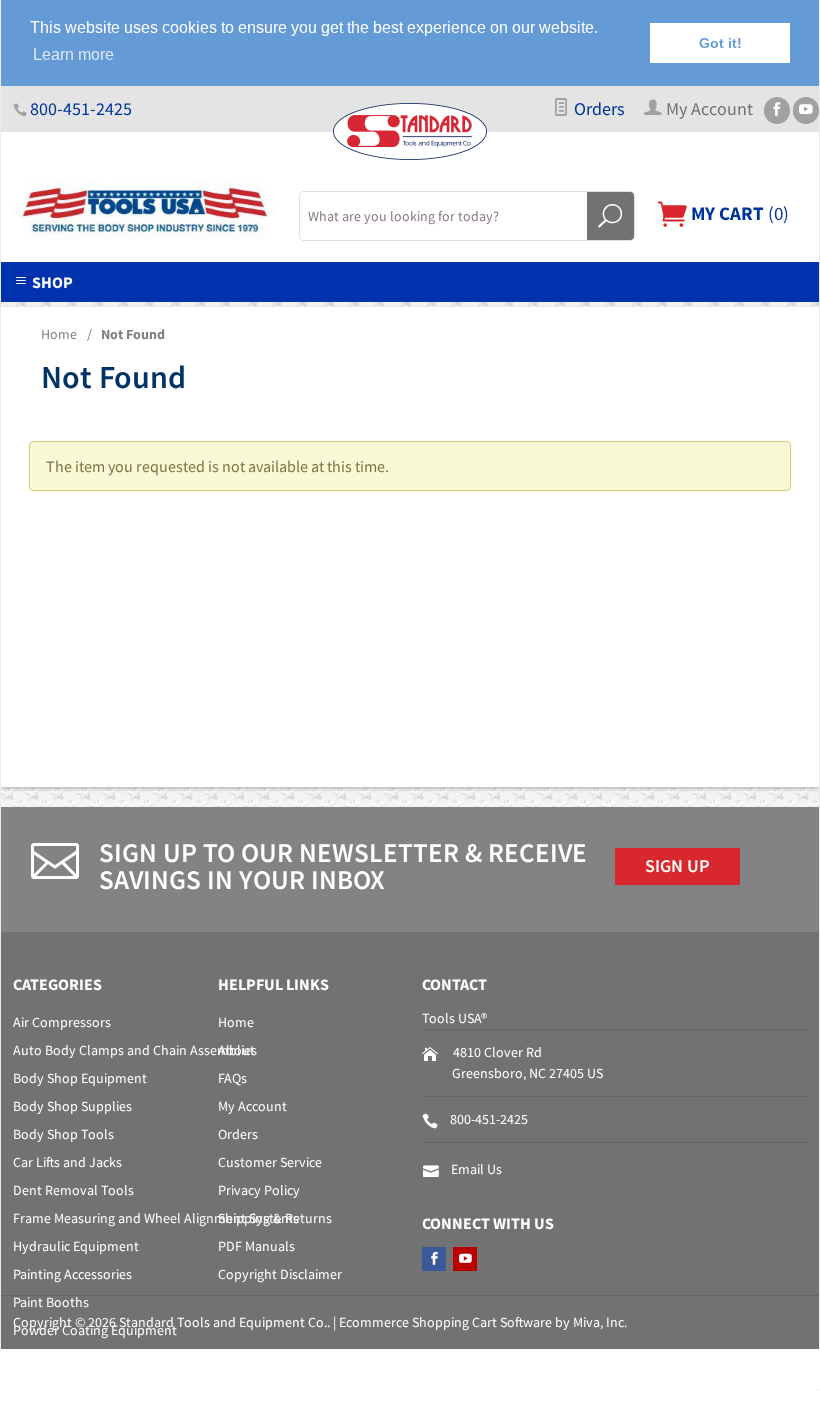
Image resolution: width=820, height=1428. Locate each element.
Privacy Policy (259, 1190)
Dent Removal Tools (73, 1190)
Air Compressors (62, 1022)
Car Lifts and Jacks (67, 1162)
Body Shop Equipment (80, 1078)
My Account (252, 1106)
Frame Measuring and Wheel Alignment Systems (156, 1218)
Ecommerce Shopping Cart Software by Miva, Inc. (483, 1322)
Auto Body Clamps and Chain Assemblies (135, 1050)
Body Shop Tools (63, 1134)
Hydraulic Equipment (76, 1246)
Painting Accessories (72, 1274)
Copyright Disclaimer (280, 1274)
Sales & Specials (422, 314)
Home (59, 334)
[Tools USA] (144, 211)
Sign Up (677, 866)
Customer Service (270, 1162)
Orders (597, 109)
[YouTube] (806, 110)
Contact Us (571, 314)
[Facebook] (777, 110)
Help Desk (276, 314)
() (738, 213)
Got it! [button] (720, 43)
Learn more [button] (73, 54)
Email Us (476, 1169)
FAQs (232, 1078)
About (236, 1050)
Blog (679, 314)
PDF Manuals (256, 1246)
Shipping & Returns (275, 1218)
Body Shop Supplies (72, 1106)
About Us (155, 314)
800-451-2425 (81, 109)
